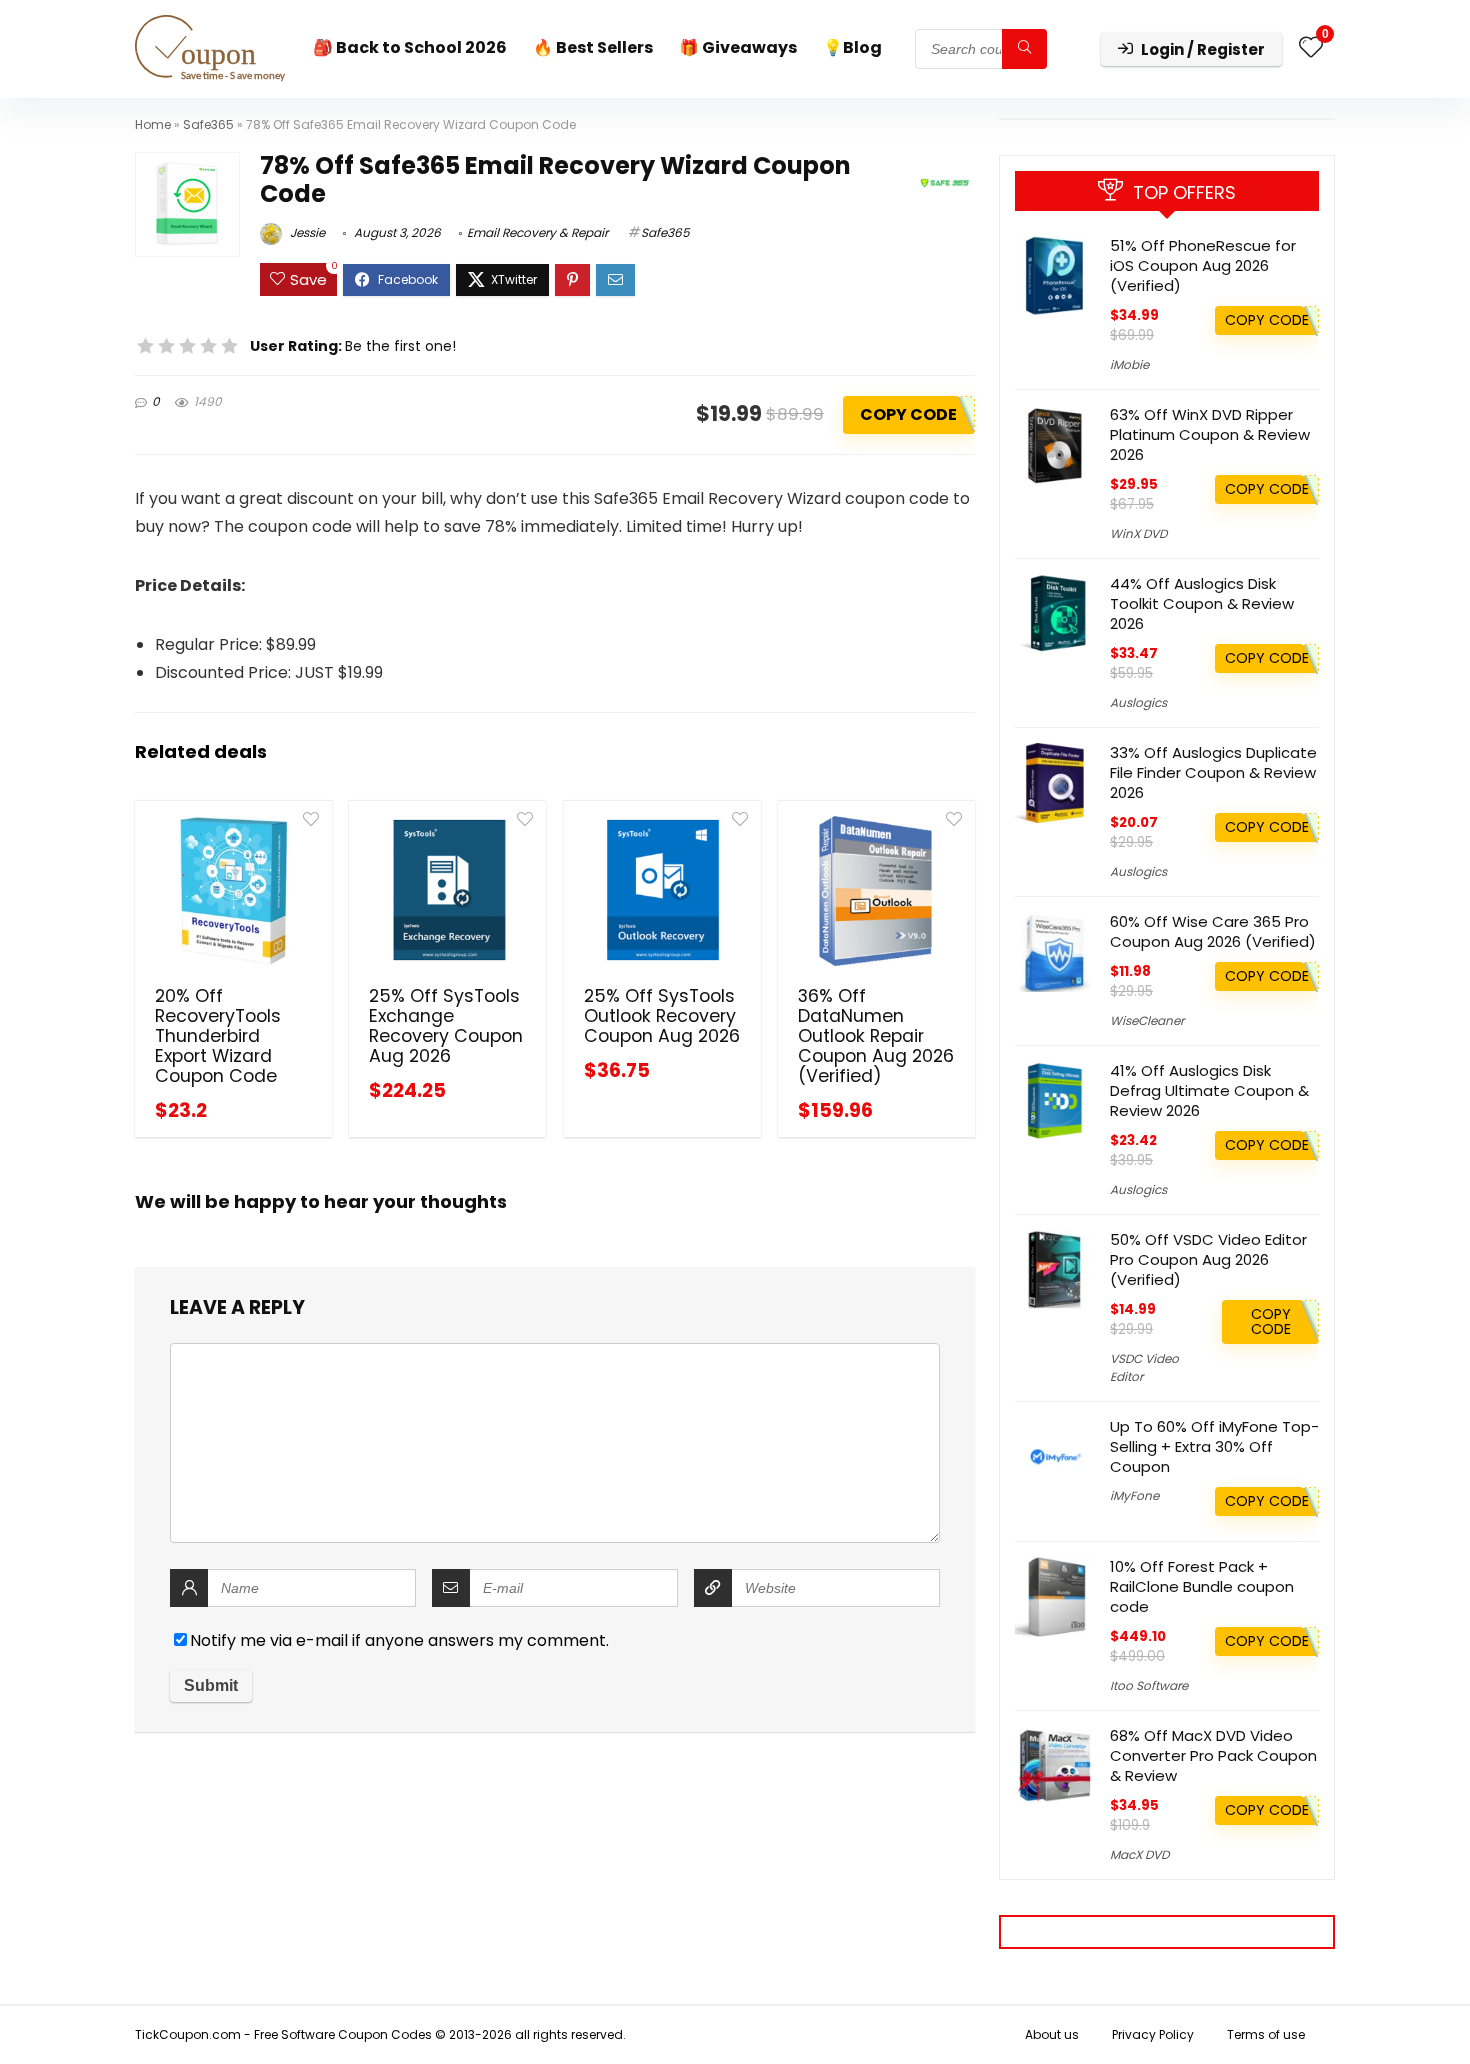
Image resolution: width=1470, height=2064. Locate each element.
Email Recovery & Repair (537, 232)
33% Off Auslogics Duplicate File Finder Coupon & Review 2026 (1213, 772)
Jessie (306, 232)
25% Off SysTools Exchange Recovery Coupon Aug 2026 (446, 1026)
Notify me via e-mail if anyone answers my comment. (399, 1640)
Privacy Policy (1153, 2034)
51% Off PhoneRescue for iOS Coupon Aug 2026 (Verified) (1203, 265)
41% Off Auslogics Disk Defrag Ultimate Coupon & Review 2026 (1209, 1090)
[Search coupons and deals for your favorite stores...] (1024, 49)
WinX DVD (1138, 533)
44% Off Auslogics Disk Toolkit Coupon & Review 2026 (1202, 603)
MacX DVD (1139, 1854)
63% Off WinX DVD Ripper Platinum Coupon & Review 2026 (1210, 434)
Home (153, 124)
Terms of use (1266, 2034)
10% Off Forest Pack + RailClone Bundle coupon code (1202, 1586)
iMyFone (1134, 1495)
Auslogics (1138, 702)
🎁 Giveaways (738, 47)
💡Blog (852, 47)
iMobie (1129, 364)
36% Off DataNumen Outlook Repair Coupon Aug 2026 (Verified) (876, 1036)
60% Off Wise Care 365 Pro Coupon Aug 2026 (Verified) (1213, 931)
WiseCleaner (1147, 1020)
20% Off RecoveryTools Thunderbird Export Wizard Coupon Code (218, 1036)
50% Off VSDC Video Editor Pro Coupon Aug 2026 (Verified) (1208, 1259)
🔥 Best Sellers (593, 47)
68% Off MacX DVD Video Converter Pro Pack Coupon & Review (1213, 1755)
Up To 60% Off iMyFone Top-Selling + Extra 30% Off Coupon (1214, 1446)
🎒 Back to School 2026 (410, 47)
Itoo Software (1149, 1685)
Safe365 (208, 124)
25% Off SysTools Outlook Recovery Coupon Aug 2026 (662, 1016)
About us (1052, 2034)
